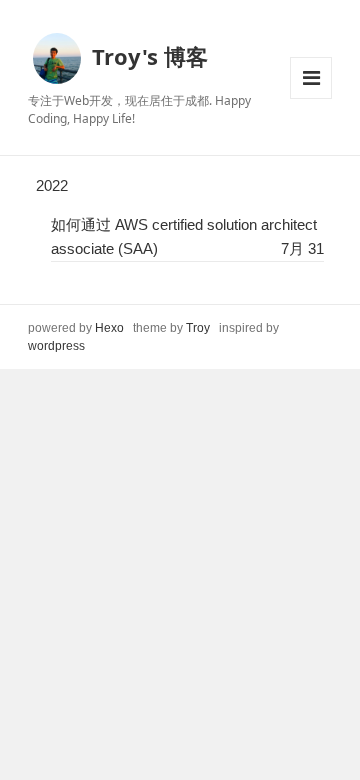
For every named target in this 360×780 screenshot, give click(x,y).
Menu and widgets (311, 78)
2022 (52, 185)
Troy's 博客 (150, 55)
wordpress (56, 346)
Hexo (109, 328)
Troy (198, 328)
